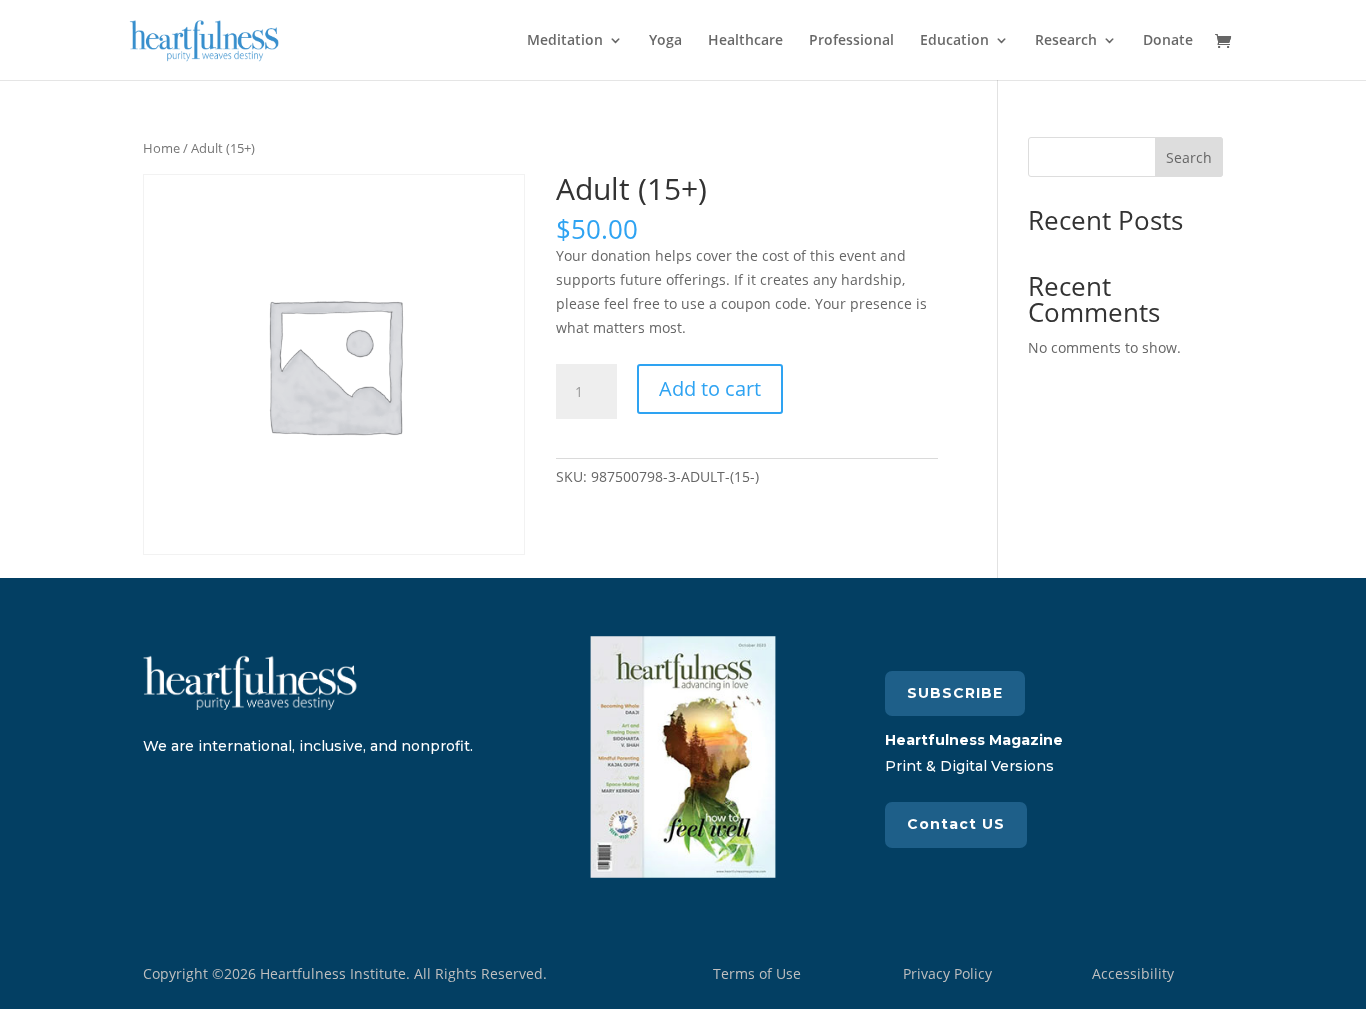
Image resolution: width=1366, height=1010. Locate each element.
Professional (851, 41)
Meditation (565, 41)
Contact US (956, 824)
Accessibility (1133, 973)
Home (161, 148)
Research (1066, 41)
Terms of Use (757, 973)
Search (1189, 157)
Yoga (665, 41)
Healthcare (745, 41)
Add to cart (710, 388)
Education (954, 41)
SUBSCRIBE (955, 693)
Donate (1168, 41)
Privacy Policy (947, 973)
